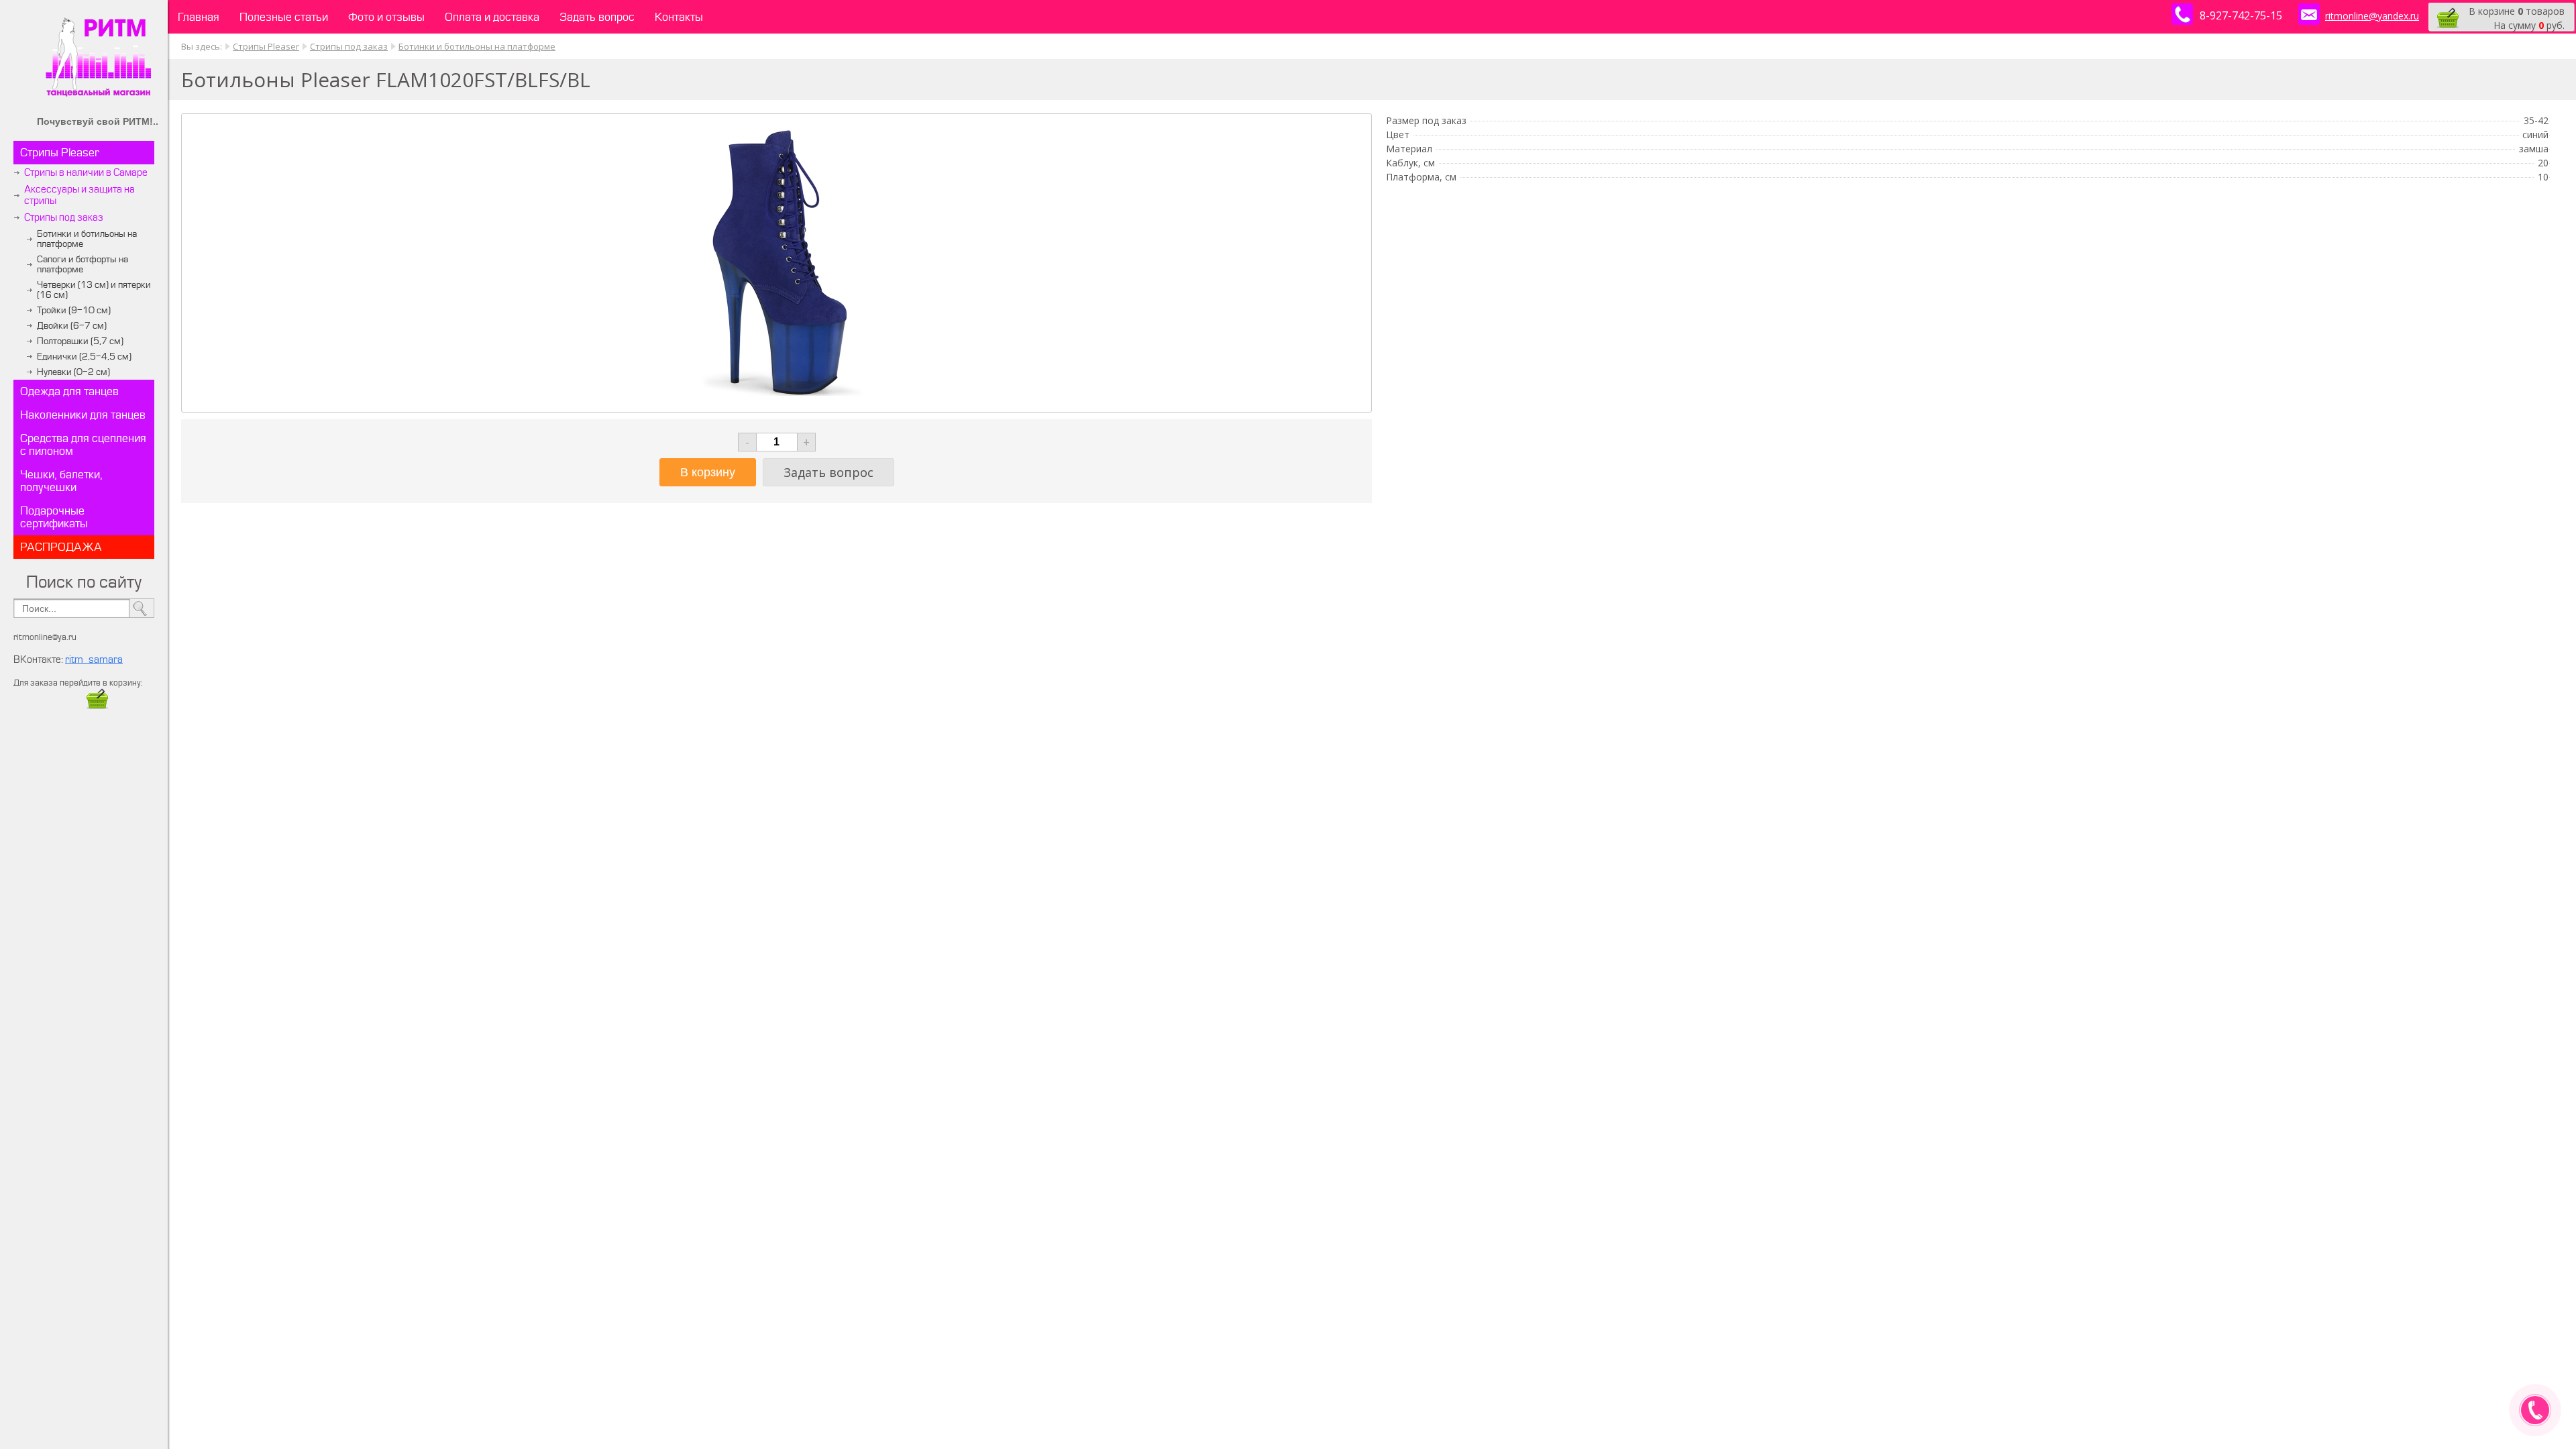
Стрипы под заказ (64, 218)
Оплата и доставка (492, 17)
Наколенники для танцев (83, 415)
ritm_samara (94, 660)
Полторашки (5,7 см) (80, 341)
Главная (199, 17)
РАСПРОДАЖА (61, 547)
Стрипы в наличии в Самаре (86, 173)
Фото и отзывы (386, 17)
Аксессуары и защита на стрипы (79, 195)
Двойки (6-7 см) (72, 326)
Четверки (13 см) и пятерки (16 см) (94, 290)
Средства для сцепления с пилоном (83, 445)
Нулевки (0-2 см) (73, 372)
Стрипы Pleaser (60, 153)
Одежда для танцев (69, 391)
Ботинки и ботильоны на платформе (87, 239)
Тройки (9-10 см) (74, 310)
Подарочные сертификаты (54, 517)
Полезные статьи (284, 17)
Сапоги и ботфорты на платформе (83, 264)
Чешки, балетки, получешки (61, 481)
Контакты (679, 17)
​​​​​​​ (97, 707)
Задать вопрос (597, 17)
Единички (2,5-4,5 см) (84, 357)
